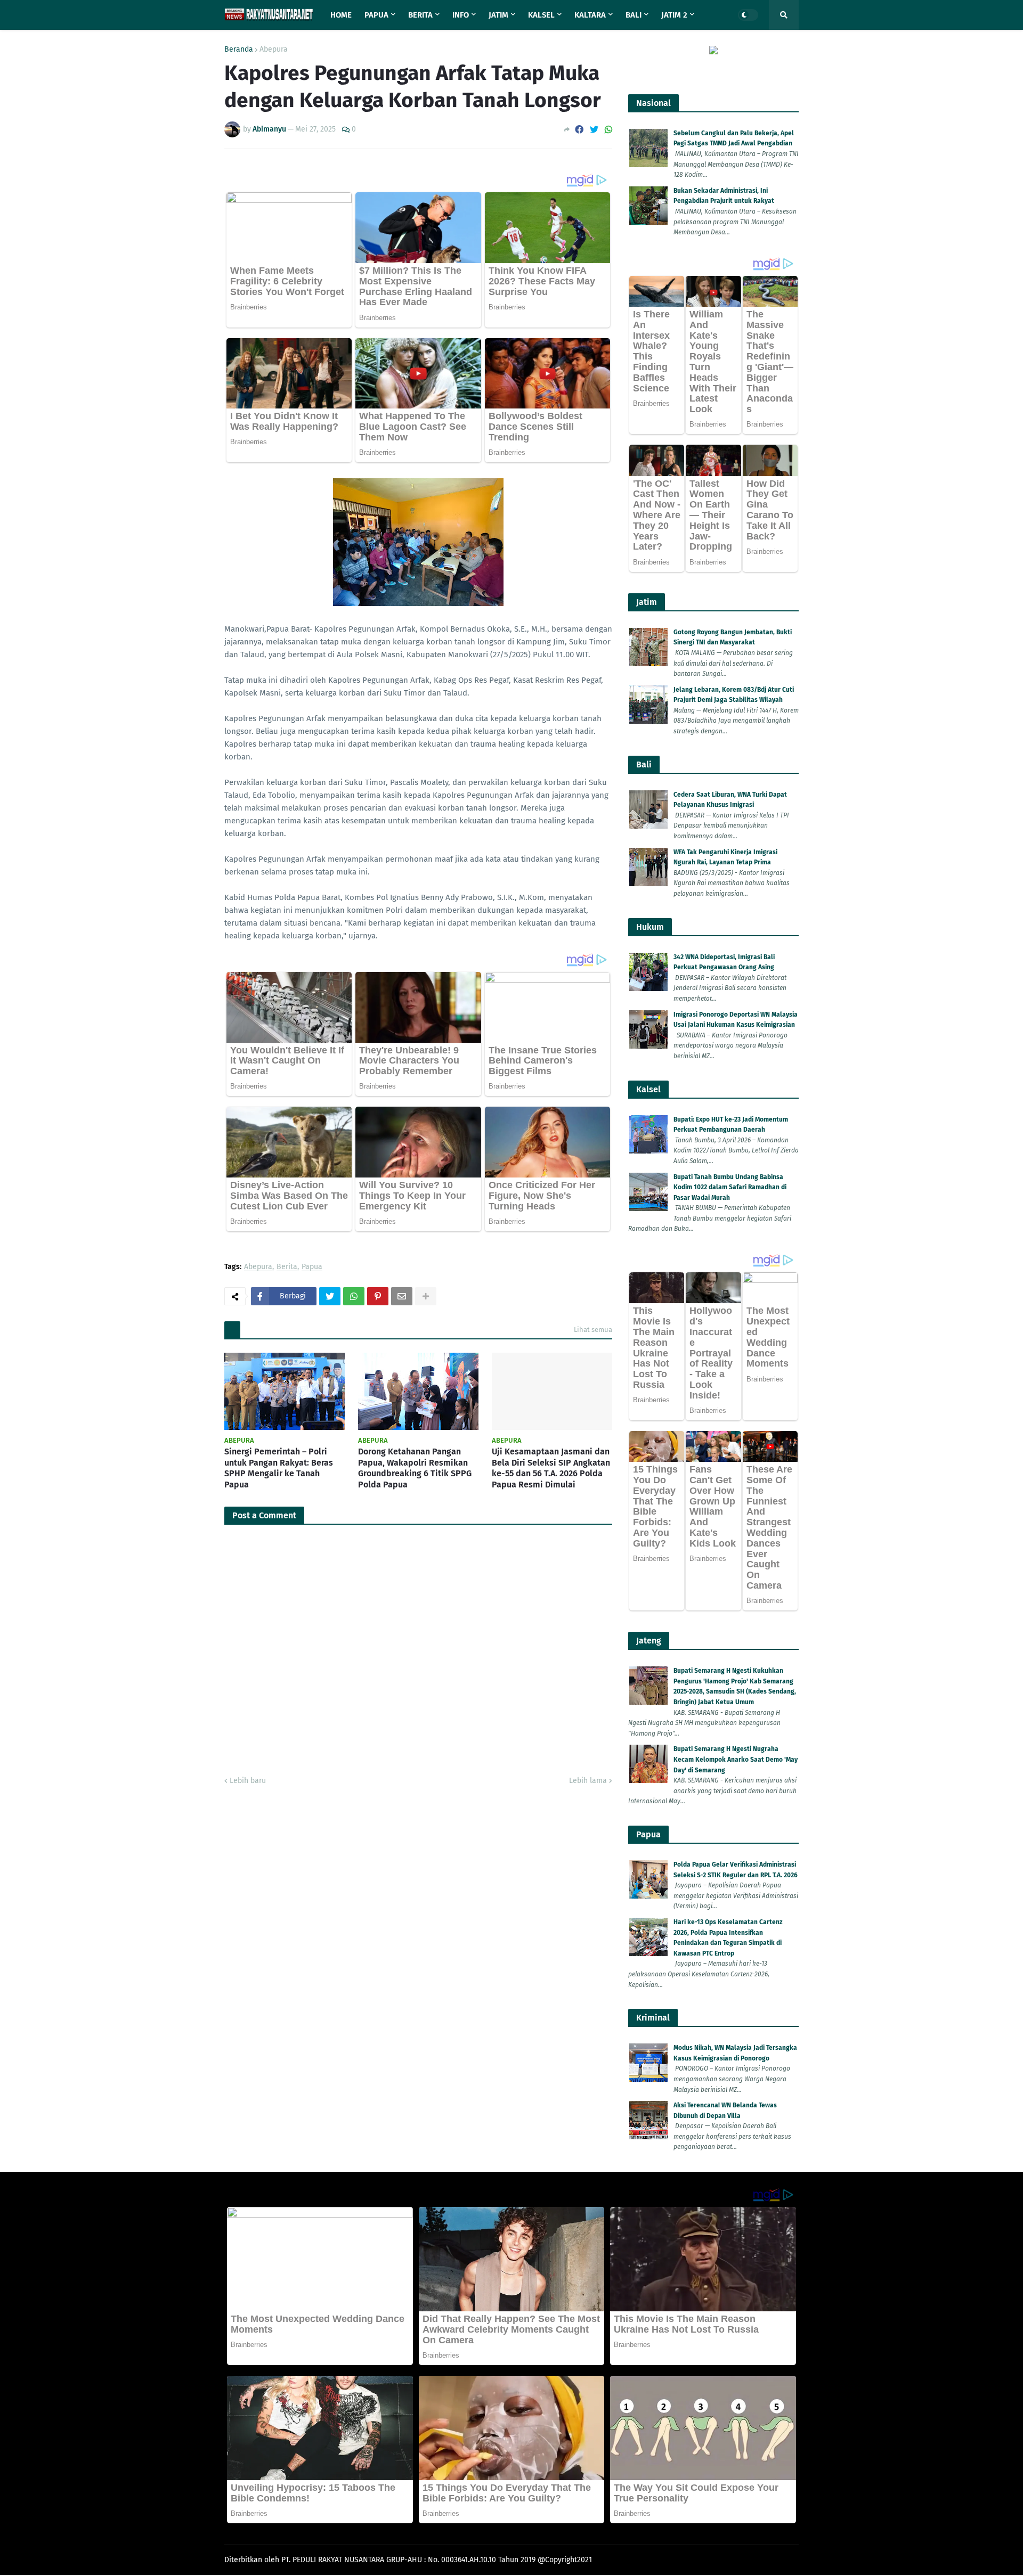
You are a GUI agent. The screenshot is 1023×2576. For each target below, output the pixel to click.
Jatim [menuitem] (498, 15)
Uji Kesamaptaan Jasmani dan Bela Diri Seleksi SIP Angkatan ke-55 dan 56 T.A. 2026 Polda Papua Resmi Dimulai (551, 1468)
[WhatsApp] (608, 130)
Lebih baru (248, 1781)
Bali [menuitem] (634, 15)
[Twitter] (594, 130)
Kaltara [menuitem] (590, 15)
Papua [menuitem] (376, 15)
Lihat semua (593, 1330)
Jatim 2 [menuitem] (674, 15)
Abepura (274, 50)
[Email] (402, 1296)
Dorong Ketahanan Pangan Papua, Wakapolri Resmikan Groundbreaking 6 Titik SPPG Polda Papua (415, 1468)
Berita (287, 1267)
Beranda (239, 50)
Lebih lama (588, 1781)
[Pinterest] (378, 1296)
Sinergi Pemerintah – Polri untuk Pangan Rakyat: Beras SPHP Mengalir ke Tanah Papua (279, 1468)
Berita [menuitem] (420, 15)
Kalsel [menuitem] (541, 15)
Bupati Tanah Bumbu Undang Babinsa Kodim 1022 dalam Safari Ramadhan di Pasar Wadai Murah (730, 1187)
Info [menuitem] (461, 15)
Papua (312, 1267)
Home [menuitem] (341, 15)
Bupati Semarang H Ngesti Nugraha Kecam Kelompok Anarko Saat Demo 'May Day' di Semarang (736, 1759)
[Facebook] (579, 130)
